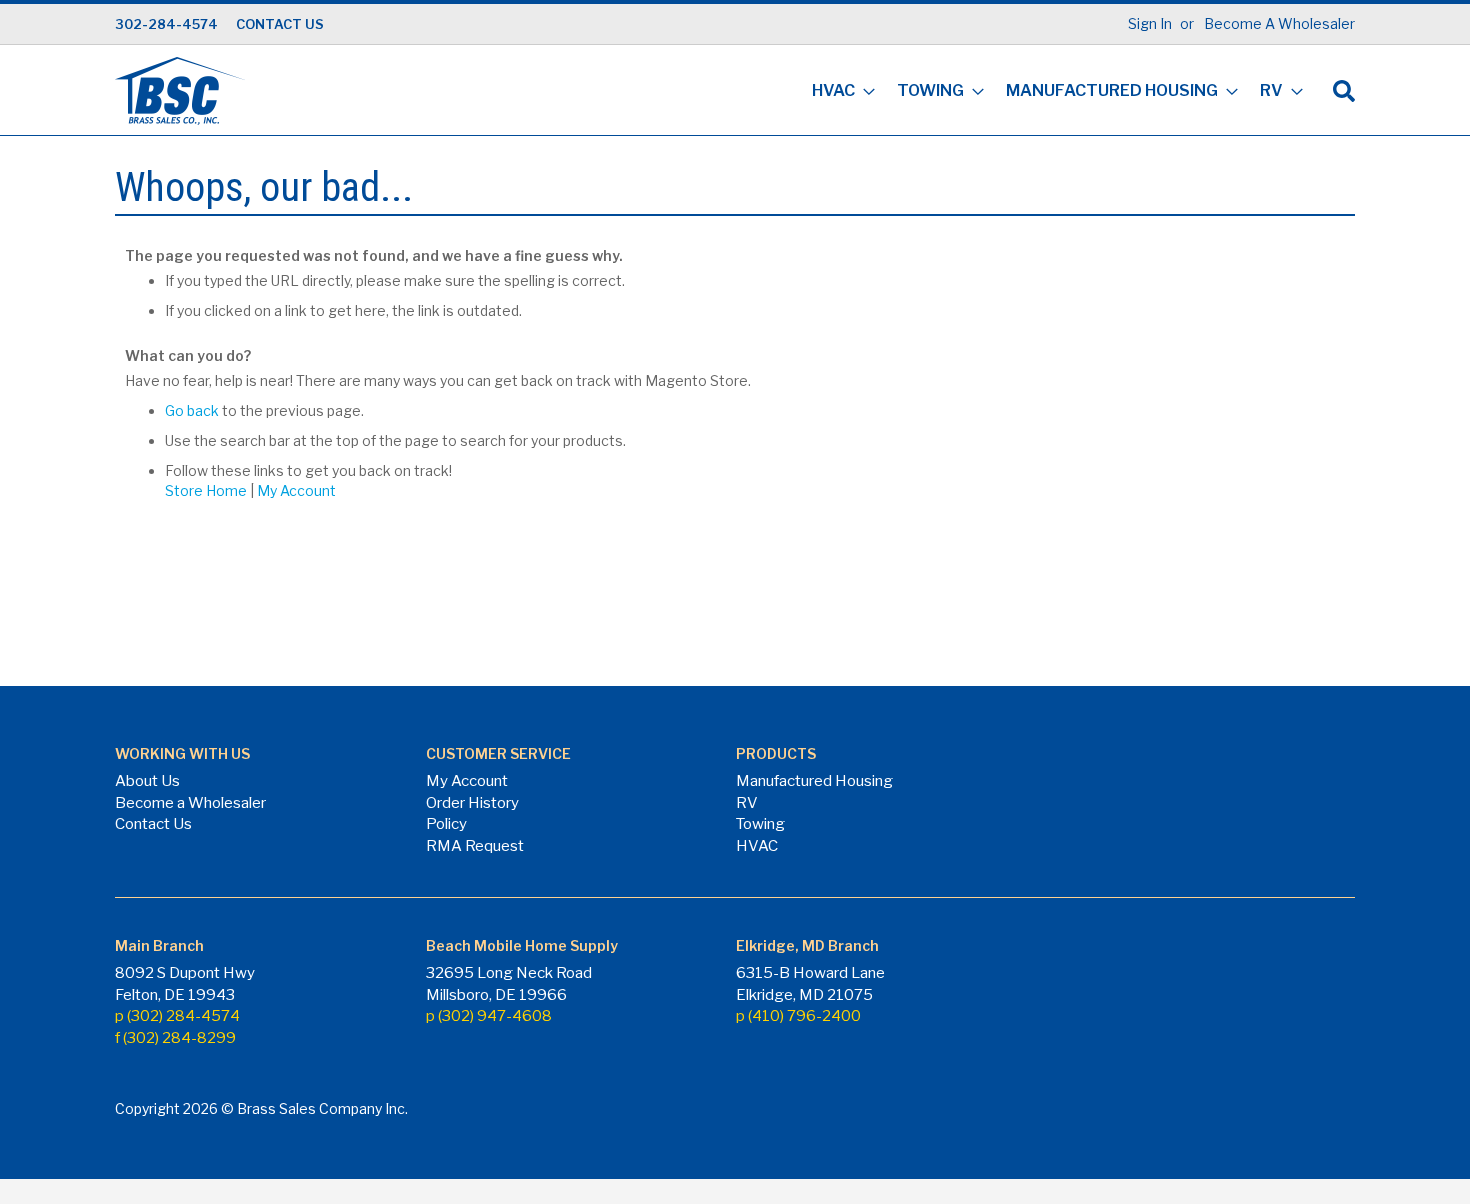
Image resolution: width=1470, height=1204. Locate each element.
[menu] (1051, 92)
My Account (296, 490)
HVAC (757, 846)
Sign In (1150, 23)
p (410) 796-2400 (798, 1016)
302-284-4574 (166, 24)
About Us (147, 781)
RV (747, 803)
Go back (192, 410)
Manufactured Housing (814, 781)
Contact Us (153, 824)
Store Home (206, 490)
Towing (760, 824)
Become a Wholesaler (190, 803)
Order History (472, 803)
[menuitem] (837, 92)
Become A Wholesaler (1279, 23)
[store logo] (180, 91)
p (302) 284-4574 (177, 1016)
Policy (446, 824)
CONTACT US (280, 24)
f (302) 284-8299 (175, 1038)
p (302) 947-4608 (489, 1016)
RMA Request (475, 846)
